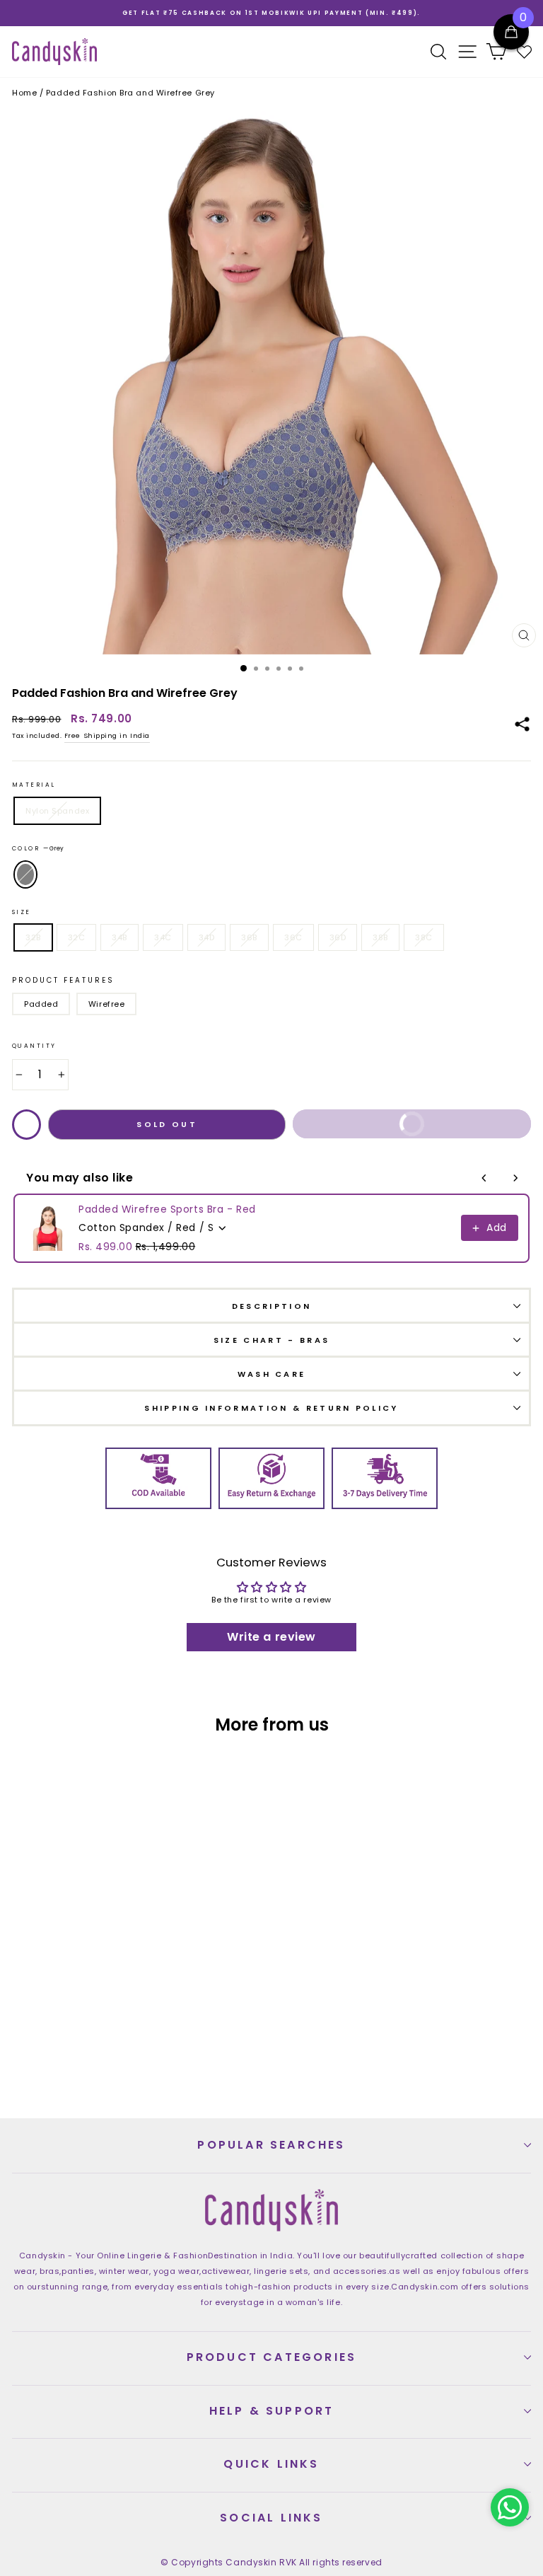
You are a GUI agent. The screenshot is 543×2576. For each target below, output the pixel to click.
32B (33, 937)
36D (338, 937)
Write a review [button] (271, 1637)
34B (119, 937)
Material (34, 785)
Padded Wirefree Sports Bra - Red (167, 1209)
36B (249, 937)
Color (38, 848)
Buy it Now (454, 1128)
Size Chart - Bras (271, 1340)
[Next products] (515, 1178)
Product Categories (272, 2357)
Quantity (34, 1046)
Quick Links (271, 2464)
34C (163, 937)
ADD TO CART (139, 2059)
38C (424, 937)
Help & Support (272, 2411)
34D (207, 937)
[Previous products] (484, 1178)
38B (380, 937)
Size (22, 912)
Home (24, 93)
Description (271, 1306)
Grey (25, 874)
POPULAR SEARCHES (271, 2145)
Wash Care (272, 1374)
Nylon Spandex (57, 811)
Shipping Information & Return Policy (271, 1408)
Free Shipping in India (107, 735)
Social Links (271, 2518)
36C (293, 937)
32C (77, 937)
